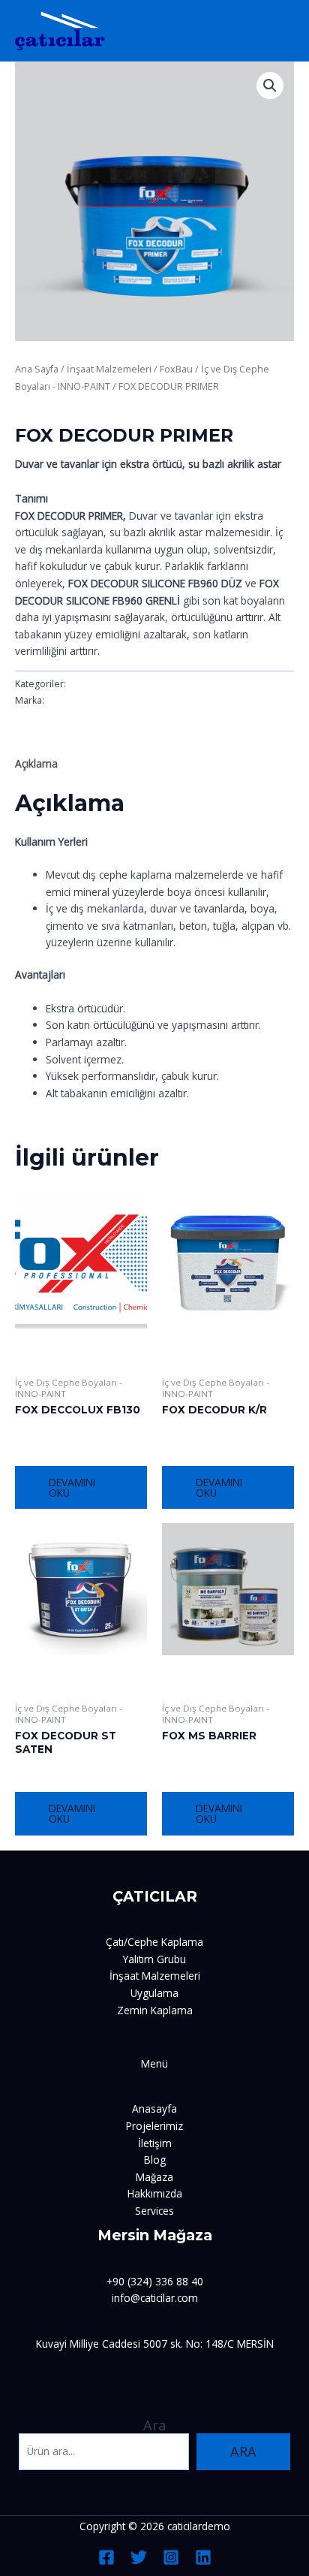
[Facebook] (106, 2557)
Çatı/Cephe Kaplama (154, 1942)
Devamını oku (72, 1487)
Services (154, 2211)
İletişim (155, 2143)
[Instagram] (171, 2557)
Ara (154, 2425)
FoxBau (176, 369)
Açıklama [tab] (36, 763)
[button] (270, 86)
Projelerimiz (154, 2126)
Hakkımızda (155, 2193)
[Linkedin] (203, 2557)
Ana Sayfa (37, 369)
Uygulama (154, 1993)
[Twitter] (139, 2557)
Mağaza (154, 2177)
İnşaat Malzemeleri (109, 369)
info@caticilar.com (155, 2298)
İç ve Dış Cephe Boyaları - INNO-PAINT (107, 410)
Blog (155, 2160)
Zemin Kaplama (155, 2010)
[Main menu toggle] (279, 30)
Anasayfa (154, 2108)
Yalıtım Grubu (154, 1959)
